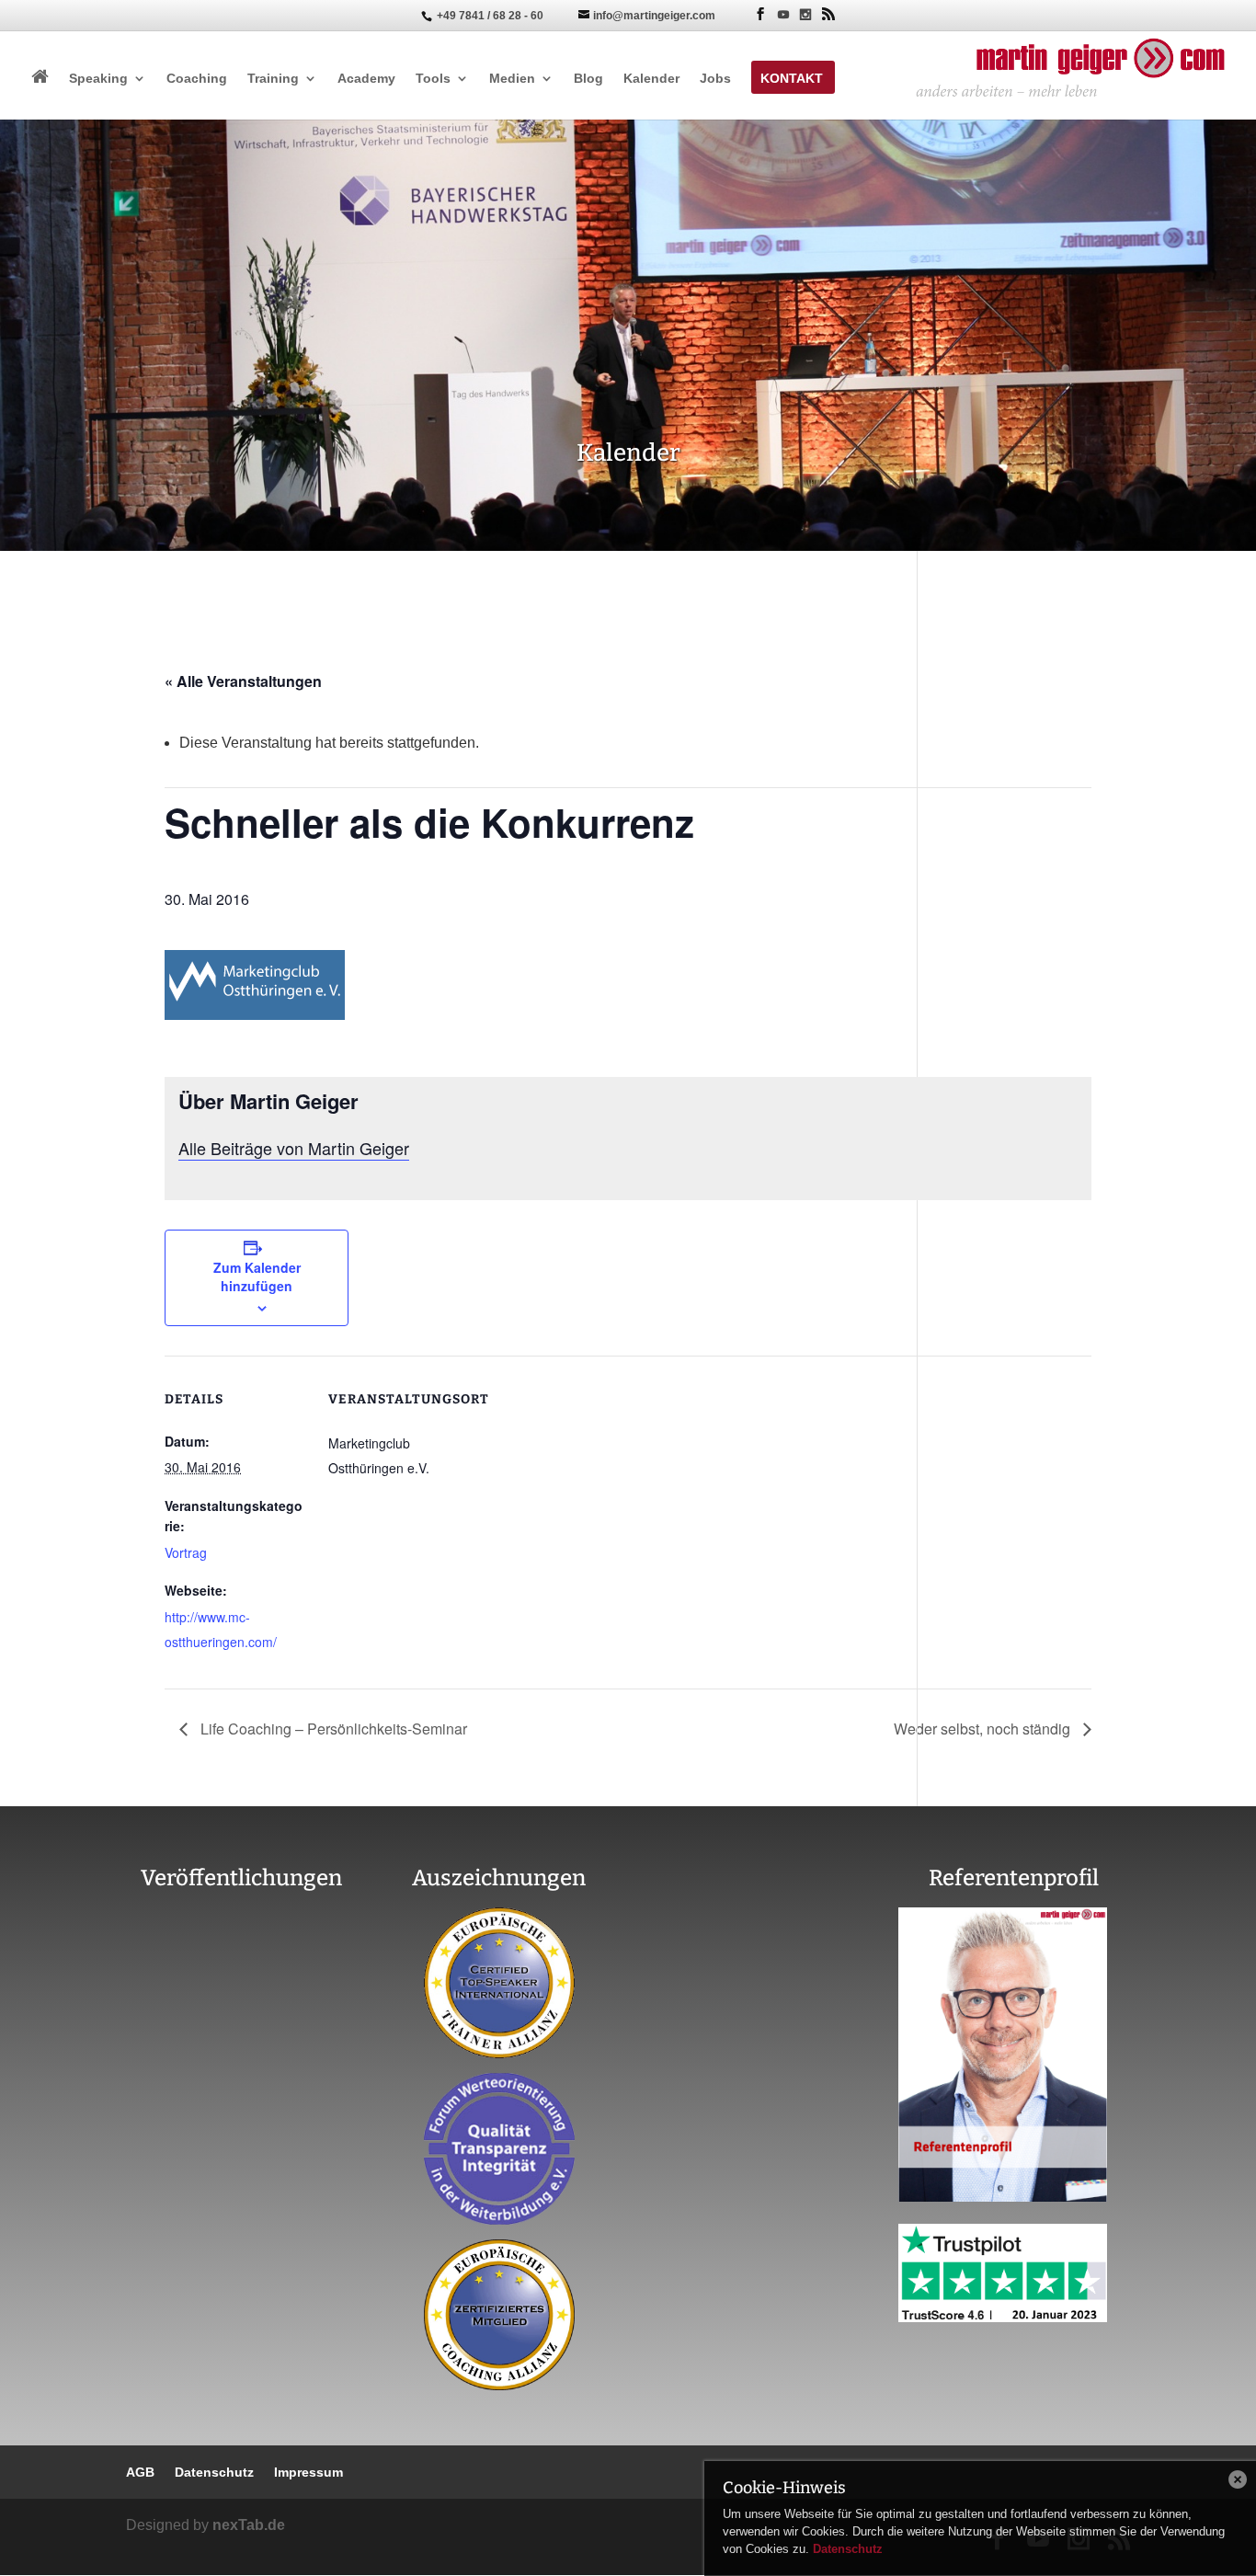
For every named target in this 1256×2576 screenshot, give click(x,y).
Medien (512, 79)
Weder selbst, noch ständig (984, 1729)
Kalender (651, 79)
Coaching (197, 79)
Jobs (715, 79)
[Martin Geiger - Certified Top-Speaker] (500, 1983)
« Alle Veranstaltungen (243, 681)
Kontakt (792, 79)
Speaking (98, 79)
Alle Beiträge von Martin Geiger (294, 1148)
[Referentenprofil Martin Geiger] (1003, 2197)
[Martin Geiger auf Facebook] (760, 14)
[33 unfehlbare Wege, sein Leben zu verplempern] (242, 2136)
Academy (366, 79)
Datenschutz (848, 2549)
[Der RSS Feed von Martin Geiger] (828, 14)
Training (273, 79)
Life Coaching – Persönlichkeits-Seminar (332, 1729)
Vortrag (186, 1552)
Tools (433, 79)
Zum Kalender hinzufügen (257, 1277)
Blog (588, 79)
